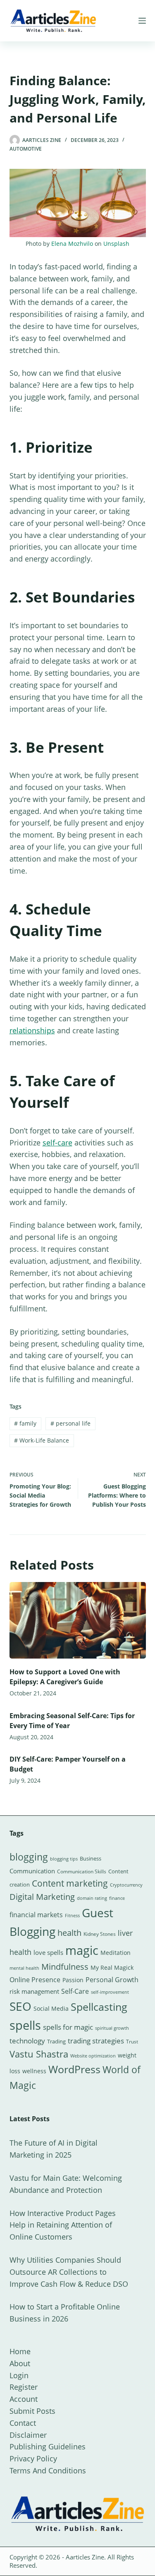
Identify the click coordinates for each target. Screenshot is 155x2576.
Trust (132, 2042)
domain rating (92, 1898)
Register (24, 2387)
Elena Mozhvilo (72, 244)
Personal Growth (112, 1980)
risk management (34, 1991)
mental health (24, 1968)
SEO (20, 2006)
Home (20, 2351)
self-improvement (110, 1992)
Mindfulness (65, 1967)
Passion (73, 1980)
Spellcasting (99, 2007)
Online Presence (35, 1980)
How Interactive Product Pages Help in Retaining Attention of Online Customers (63, 2225)
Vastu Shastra (39, 2054)
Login (19, 2375)
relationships (32, 1030)
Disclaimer (28, 2435)
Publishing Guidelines (48, 2446)
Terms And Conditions (48, 2470)
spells (25, 2025)
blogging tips (64, 1859)
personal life (70, 1423)
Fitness (72, 1915)
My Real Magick (112, 1967)
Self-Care (75, 1991)
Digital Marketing (42, 1897)
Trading (56, 2041)
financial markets (36, 1915)
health (69, 1933)
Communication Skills (82, 1871)
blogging (29, 1857)
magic (82, 1950)
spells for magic (68, 2027)
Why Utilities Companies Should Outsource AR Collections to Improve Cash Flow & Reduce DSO (69, 2272)
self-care (57, 1143)
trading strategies (96, 2041)
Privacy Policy (33, 2458)
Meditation (116, 1953)
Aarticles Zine (85, 2557)
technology (27, 2041)
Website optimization (93, 2056)
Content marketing (70, 1883)
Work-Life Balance (42, 1440)
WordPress (74, 2069)
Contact (23, 2423)
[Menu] (142, 21)
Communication (32, 1871)
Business (91, 1858)
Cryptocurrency (126, 1885)
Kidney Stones (100, 1934)
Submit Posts (32, 2411)
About (20, 2363)
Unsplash (116, 244)
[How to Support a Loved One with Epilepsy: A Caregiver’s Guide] (78, 1621)
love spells (48, 1953)
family (25, 1423)
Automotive (26, 149)
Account (24, 2399)
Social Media (51, 2008)
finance (117, 1898)
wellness (34, 2071)
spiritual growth (112, 2028)
